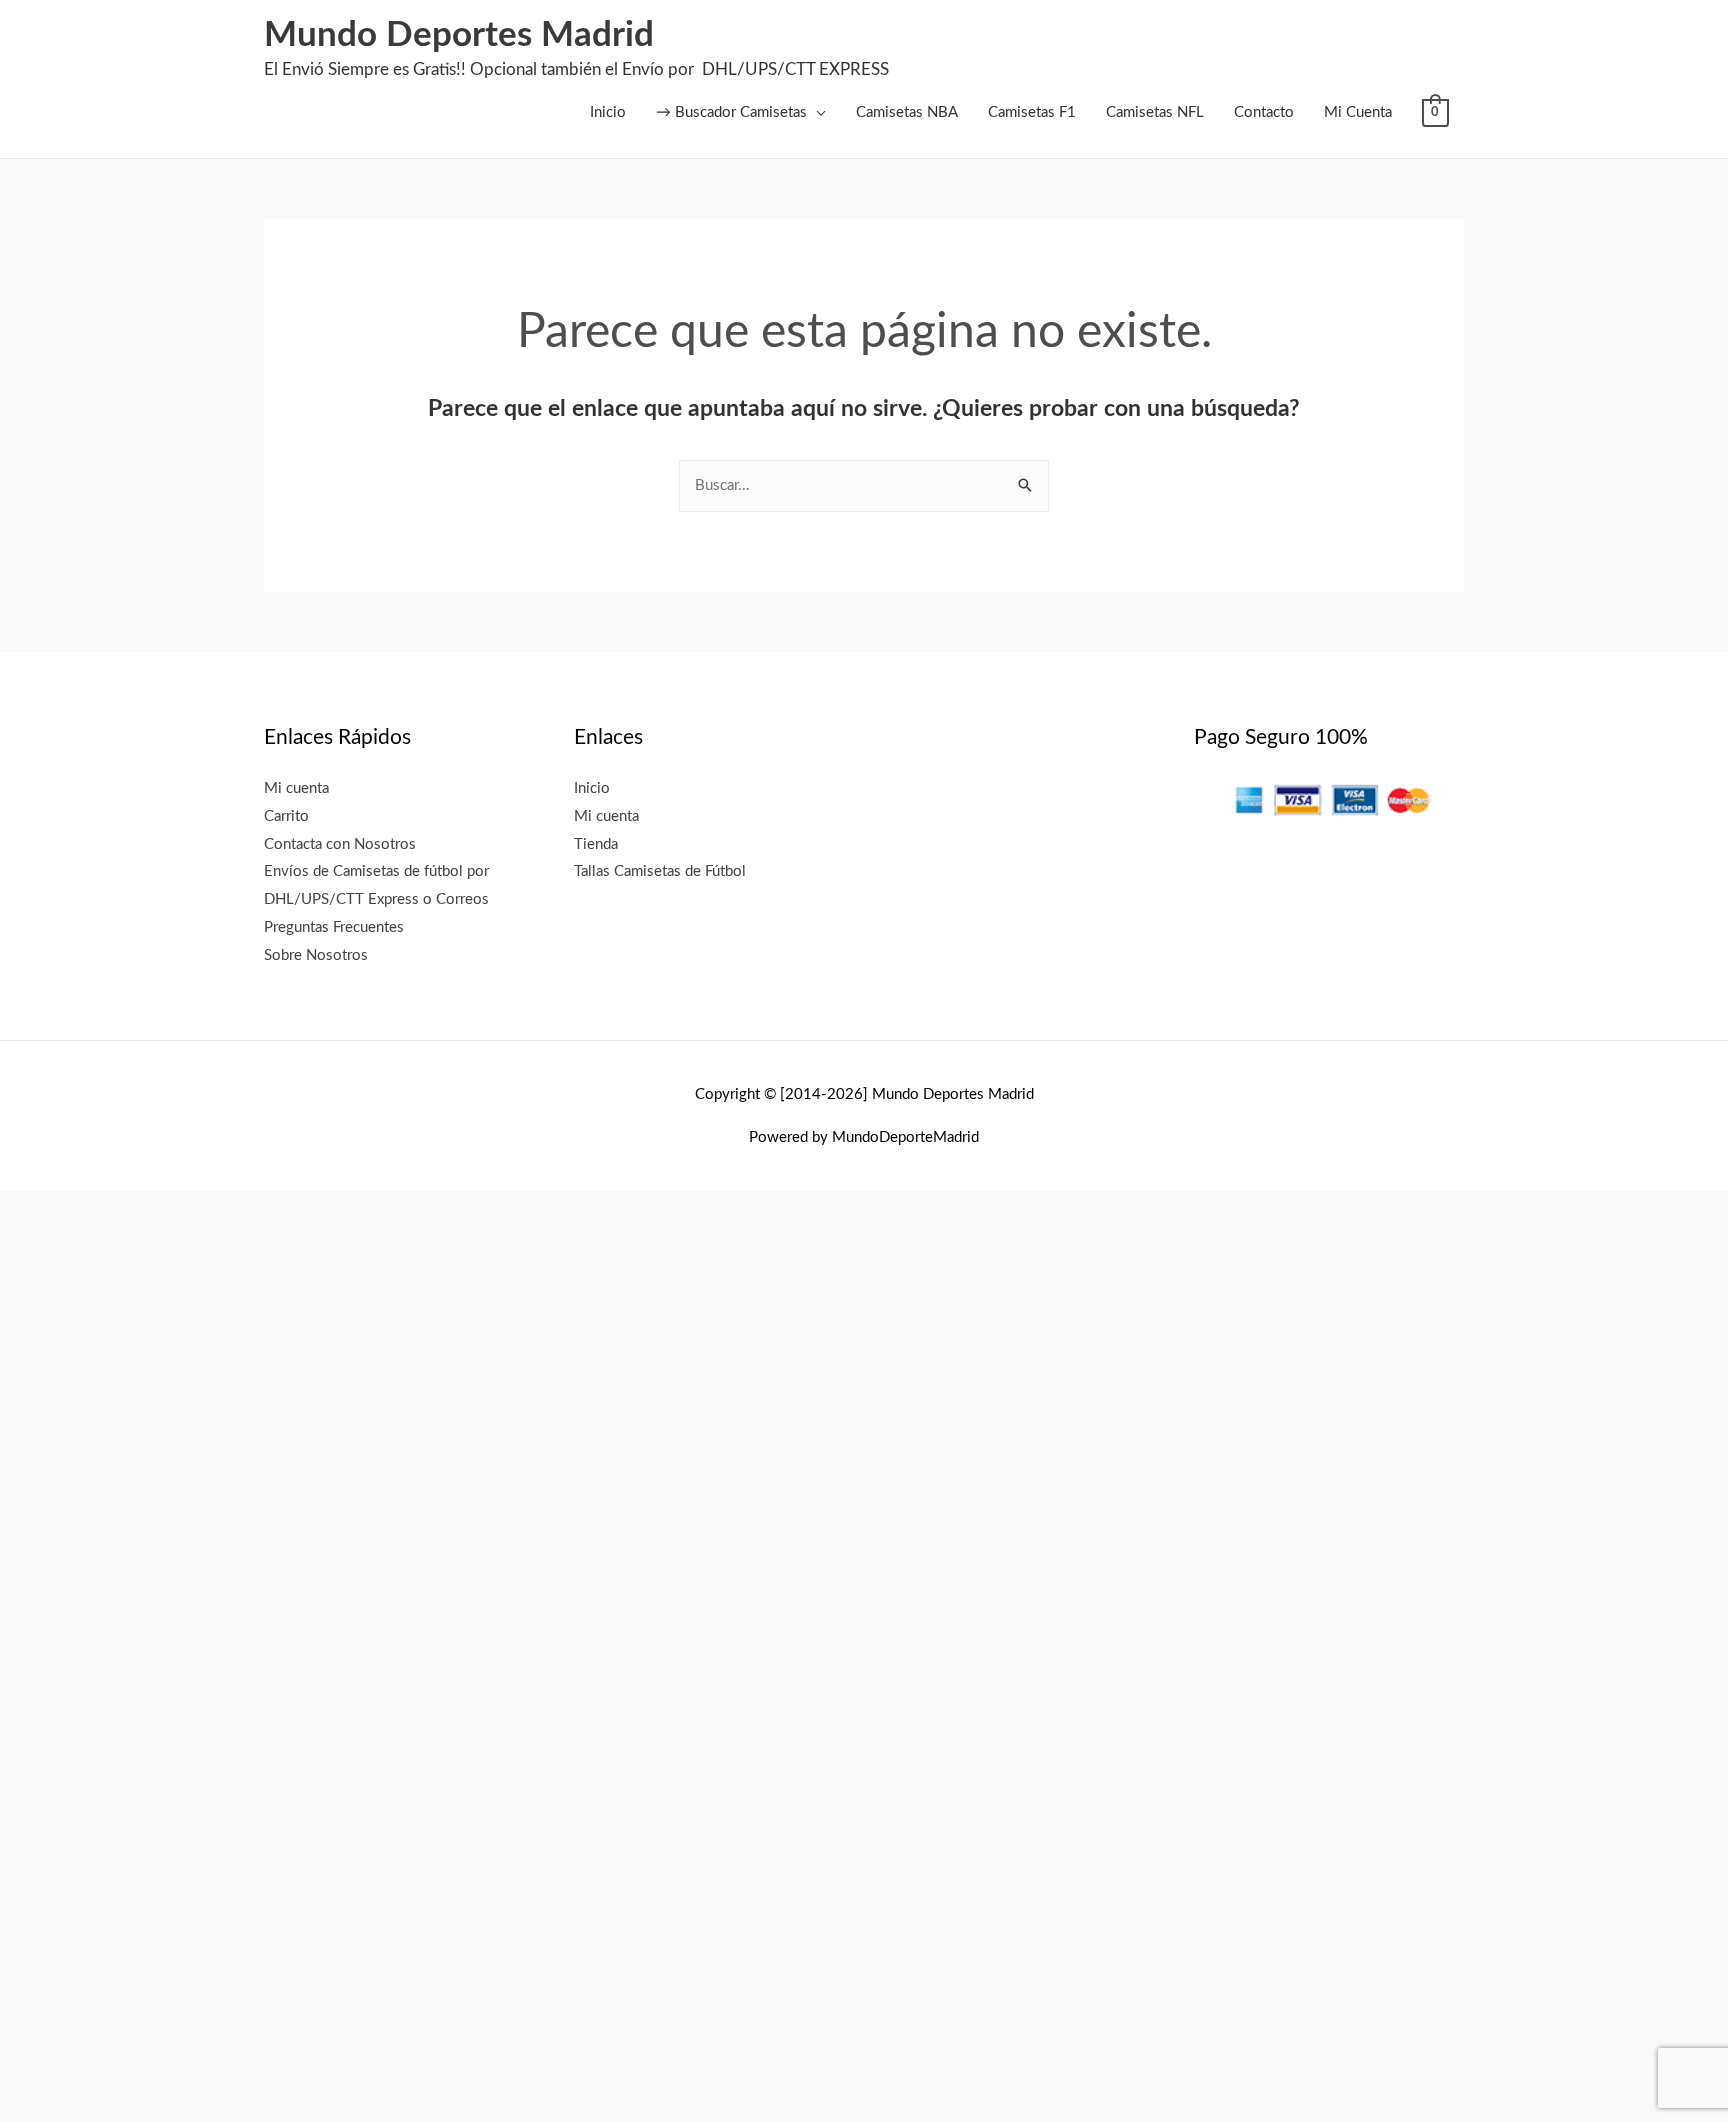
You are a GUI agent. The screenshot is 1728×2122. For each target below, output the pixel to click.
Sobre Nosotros (316, 955)
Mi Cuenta (1358, 112)
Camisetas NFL (1155, 112)
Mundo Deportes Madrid (459, 35)
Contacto (1264, 112)
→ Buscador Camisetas (731, 112)
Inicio (608, 112)
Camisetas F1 (1032, 112)
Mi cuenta (296, 788)
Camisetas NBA (907, 112)
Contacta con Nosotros (340, 844)
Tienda (596, 844)
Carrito (286, 816)
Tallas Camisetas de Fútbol (660, 871)
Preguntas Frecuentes (334, 927)
